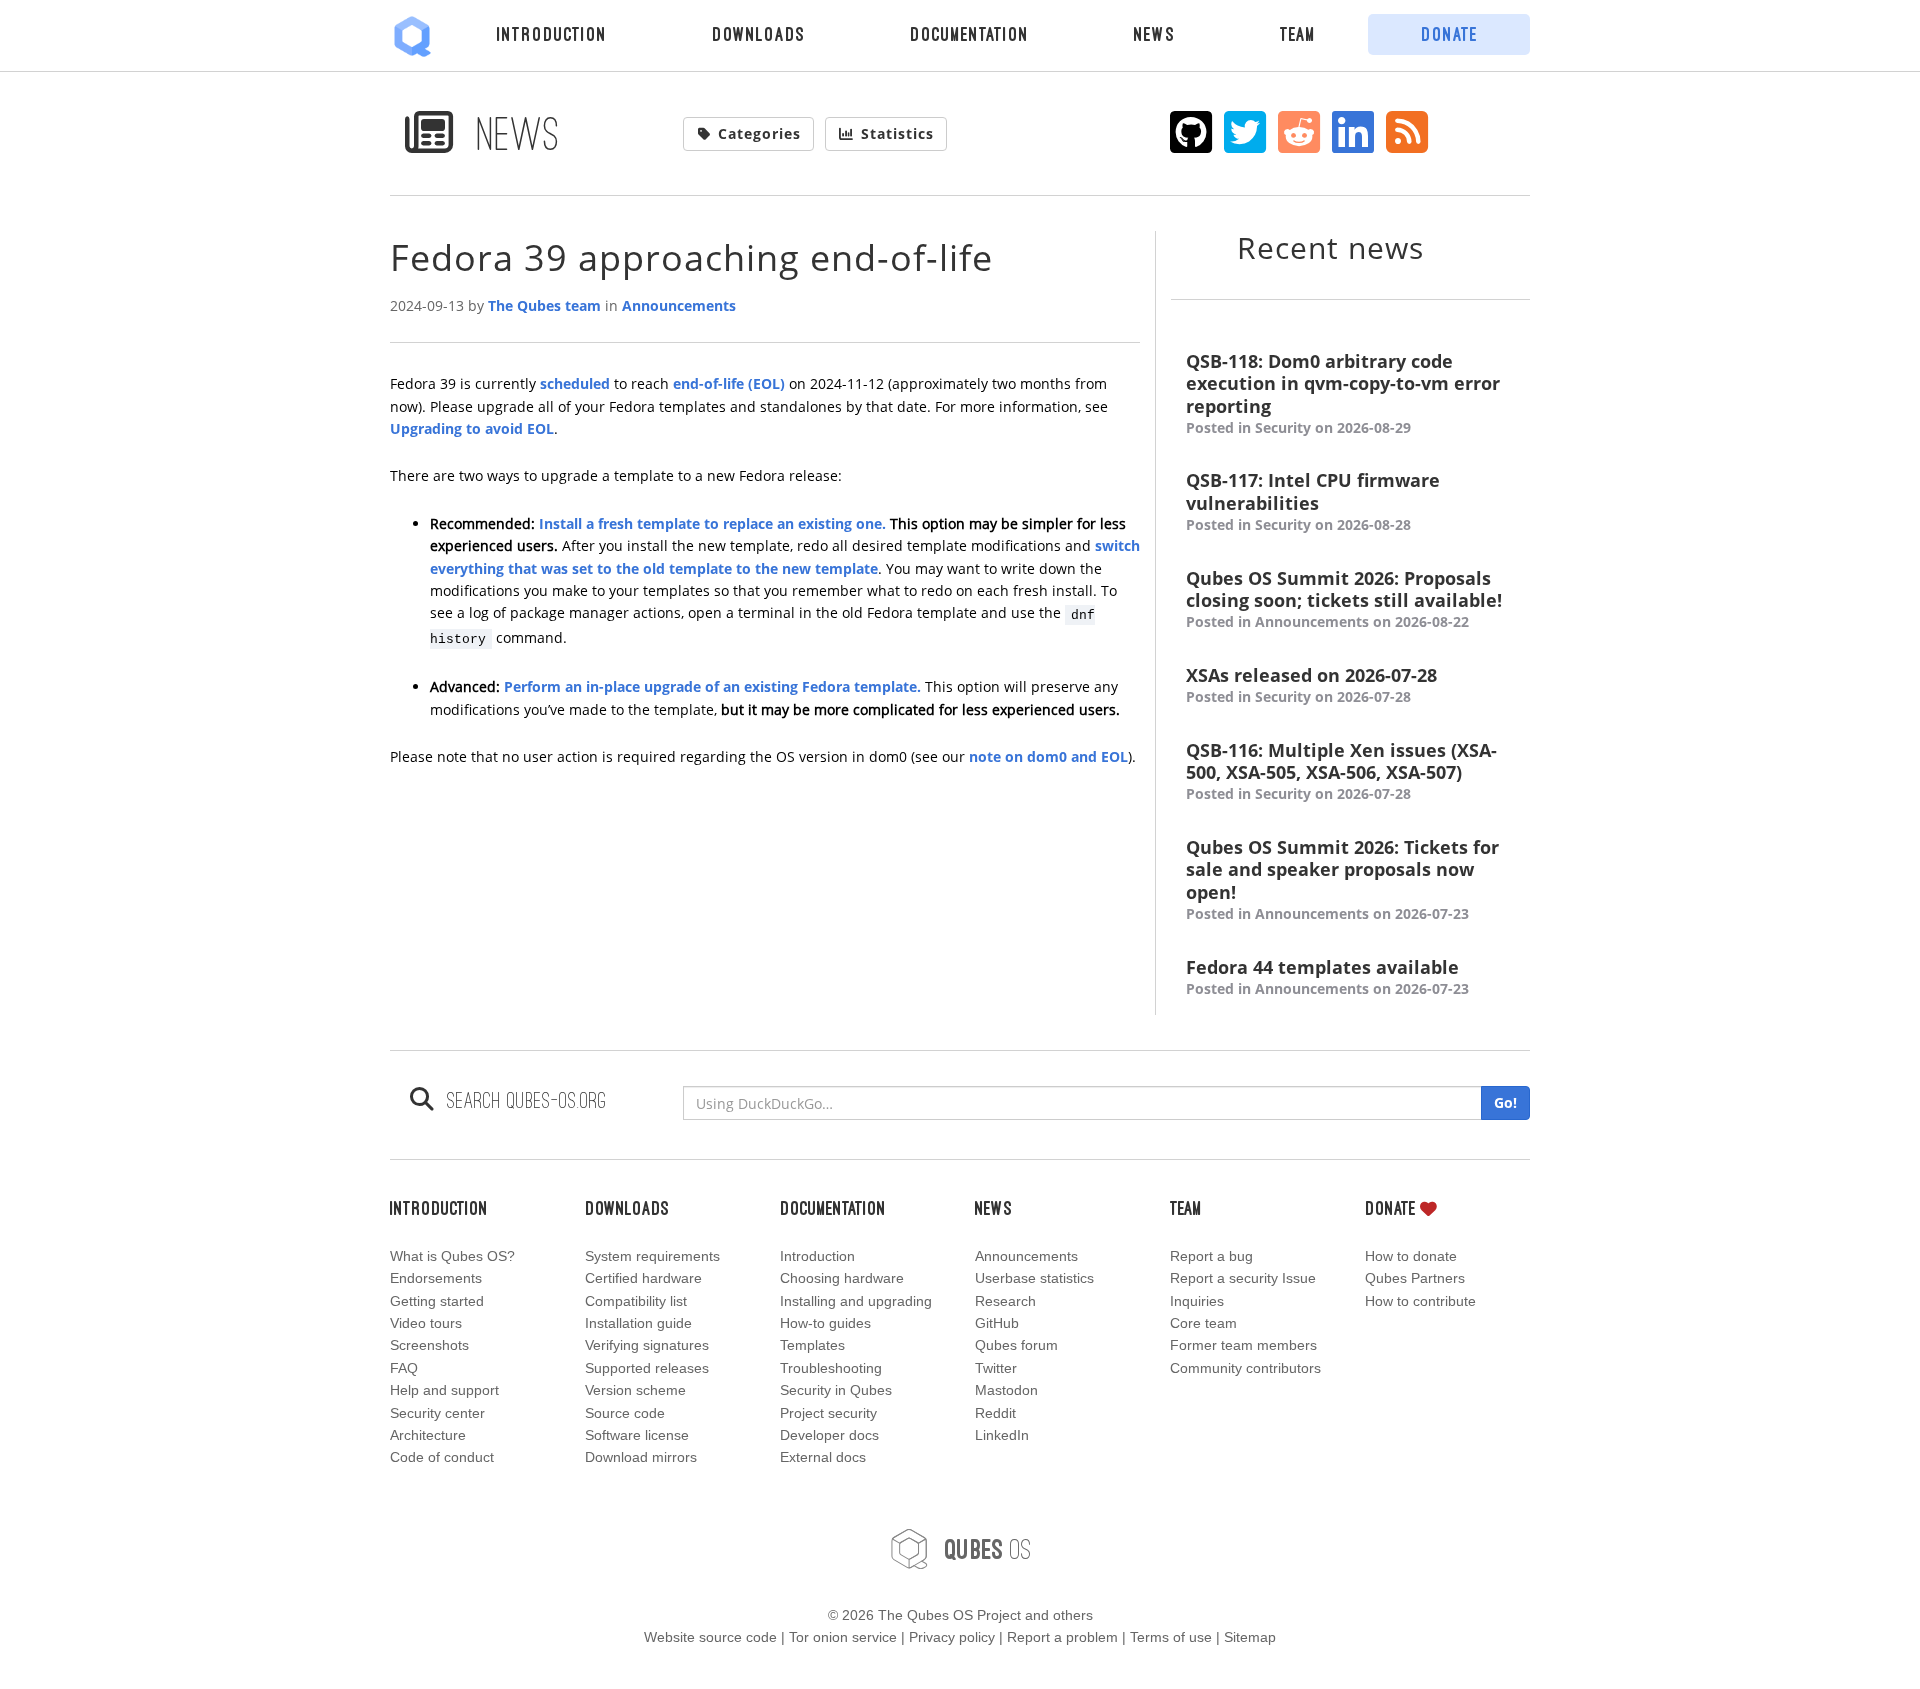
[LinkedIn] (1353, 132)
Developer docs (829, 1435)
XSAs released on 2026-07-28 (1311, 685)
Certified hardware (643, 1278)
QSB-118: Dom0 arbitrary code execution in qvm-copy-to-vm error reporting (1343, 393)
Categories (759, 133)
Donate (1449, 34)
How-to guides (825, 1323)
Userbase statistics (1034, 1278)
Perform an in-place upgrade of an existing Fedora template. (712, 686)
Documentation (969, 34)
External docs (823, 1457)
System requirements (652, 1256)
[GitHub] (1191, 132)
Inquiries (1197, 1301)
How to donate (1411, 1256)
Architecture (428, 1435)
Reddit (995, 1413)
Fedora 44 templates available (1327, 977)
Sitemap (1250, 1637)
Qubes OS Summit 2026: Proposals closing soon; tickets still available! (1344, 599)
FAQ (404, 1368)
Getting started (437, 1301)
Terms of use (1171, 1637)
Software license (637, 1435)
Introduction (552, 34)
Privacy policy (952, 1637)
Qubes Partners (1415, 1278)
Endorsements (436, 1278)
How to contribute (1420, 1301)
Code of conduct (442, 1457)
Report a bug (1211, 1256)
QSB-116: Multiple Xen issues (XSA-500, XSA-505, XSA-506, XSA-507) (1341, 771)
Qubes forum (1016, 1345)
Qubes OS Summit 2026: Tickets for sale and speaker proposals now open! (1342, 879)
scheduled (575, 383)
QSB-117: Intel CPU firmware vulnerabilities (1313, 501)
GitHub (997, 1323)
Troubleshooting (831, 1368)
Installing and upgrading (856, 1301)
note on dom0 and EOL (1048, 756)
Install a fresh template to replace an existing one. (712, 523)
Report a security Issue (1243, 1278)
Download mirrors (641, 1457)
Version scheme (635, 1390)
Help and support (444, 1390)
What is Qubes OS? (452, 1256)
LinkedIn (1002, 1435)
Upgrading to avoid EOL (472, 428)
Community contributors (1245, 1368)
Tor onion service (843, 1637)
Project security (828, 1413)
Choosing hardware (842, 1278)
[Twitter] (1245, 132)
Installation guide (638, 1323)
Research (1005, 1301)
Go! (1505, 1102)
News (1154, 34)
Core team (1203, 1323)
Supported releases (647, 1368)
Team (1298, 34)
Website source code (710, 1637)
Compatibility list (636, 1301)
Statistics (897, 133)
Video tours (426, 1323)
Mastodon (1006, 1390)
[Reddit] (1299, 132)
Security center (437, 1413)
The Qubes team (544, 305)
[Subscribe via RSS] (1407, 132)
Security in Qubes (836, 1390)
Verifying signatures (647, 1345)
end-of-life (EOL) (729, 383)
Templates (812, 1345)
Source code (625, 1413)
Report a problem (1062, 1637)
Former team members (1243, 1345)
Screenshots (429, 1345)
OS (988, 1548)
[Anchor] (1448, 246)
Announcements (679, 305)
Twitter (996, 1368)
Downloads (758, 34)
